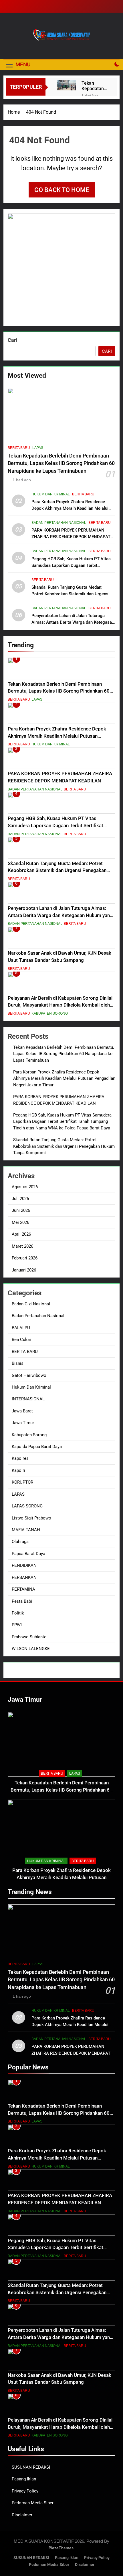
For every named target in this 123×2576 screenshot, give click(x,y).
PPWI (17, 1625)
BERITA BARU (19, 448)
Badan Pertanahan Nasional (59, 523)
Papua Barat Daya (28, 1554)
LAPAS (38, 448)
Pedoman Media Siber (33, 2503)
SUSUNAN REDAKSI (31, 2467)
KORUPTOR (22, 1482)
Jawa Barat (22, 1411)
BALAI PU (21, 1328)
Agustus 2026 (25, 1187)
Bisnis (18, 1363)
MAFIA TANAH (26, 1530)
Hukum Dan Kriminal (51, 494)
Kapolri (18, 1470)
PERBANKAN (24, 1577)
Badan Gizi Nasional (31, 1304)
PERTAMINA (23, 1589)
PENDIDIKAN (24, 1565)
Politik (18, 1613)
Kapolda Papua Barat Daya (37, 1447)
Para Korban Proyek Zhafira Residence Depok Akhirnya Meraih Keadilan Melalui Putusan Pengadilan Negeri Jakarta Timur (72, 508)
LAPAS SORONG (27, 1506)
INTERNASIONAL (28, 1399)
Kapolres (20, 1458)
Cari (13, 340)
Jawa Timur (23, 1423)
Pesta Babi (22, 1601)
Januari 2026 (24, 1270)
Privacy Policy (25, 2491)
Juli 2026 (20, 1199)
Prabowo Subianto (29, 1637)
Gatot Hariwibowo (29, 1375)
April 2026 (21, 1234)
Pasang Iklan (24, 2479)
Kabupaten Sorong (50, 1013)
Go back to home (62, 190)
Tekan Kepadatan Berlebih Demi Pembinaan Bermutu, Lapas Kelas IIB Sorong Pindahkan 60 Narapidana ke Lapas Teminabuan (94, 86)
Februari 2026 (25, 1258)
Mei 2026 (20, 1222)
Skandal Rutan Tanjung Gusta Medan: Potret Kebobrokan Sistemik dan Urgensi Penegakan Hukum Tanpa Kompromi (71, 594)
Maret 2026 (22, 1246)
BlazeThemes (61, 2548)
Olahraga (20, 1542)
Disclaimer (22, 2515)
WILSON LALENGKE (31, 1649)
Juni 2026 (21, 1210)
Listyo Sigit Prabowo (31, 1518)
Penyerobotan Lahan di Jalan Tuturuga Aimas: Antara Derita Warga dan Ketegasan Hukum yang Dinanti (73, 622)
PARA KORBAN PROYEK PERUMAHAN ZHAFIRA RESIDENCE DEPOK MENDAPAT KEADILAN (71, 537)
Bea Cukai (21, 1340)
